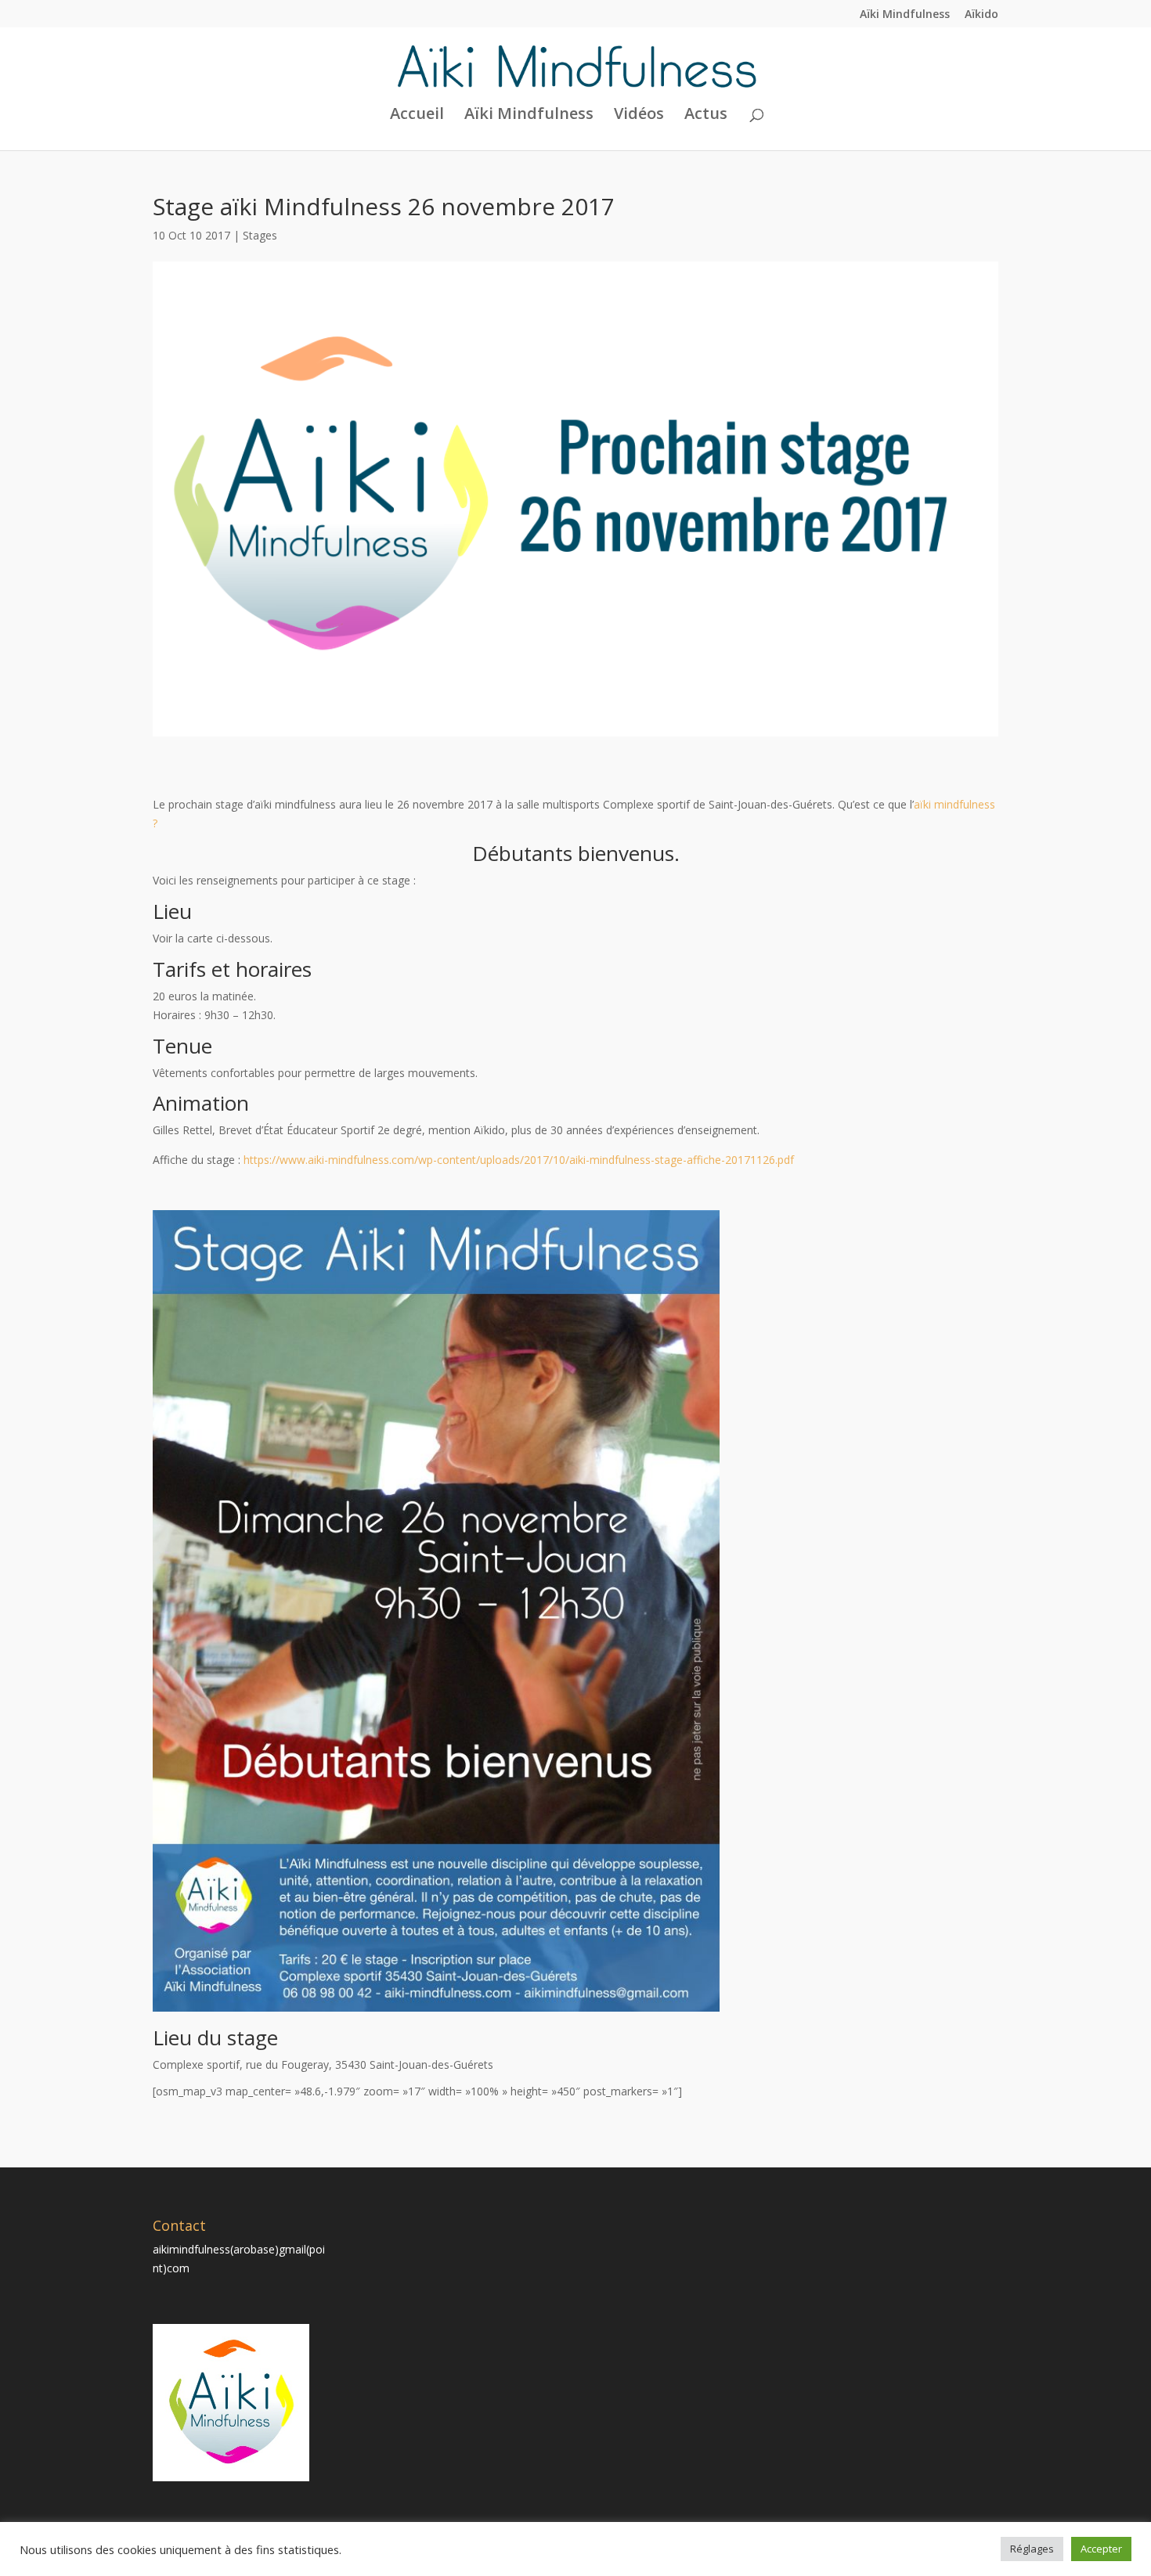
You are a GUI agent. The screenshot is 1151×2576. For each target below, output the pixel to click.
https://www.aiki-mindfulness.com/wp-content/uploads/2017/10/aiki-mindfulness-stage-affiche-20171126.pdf (520, 1160)
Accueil (417, 116)
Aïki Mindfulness (905, 15)
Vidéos (639, 116)
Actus (706, 116)
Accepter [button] (1101, 2549)
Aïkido (981, 15)
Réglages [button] (1032, 2549)
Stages (260, 235)
